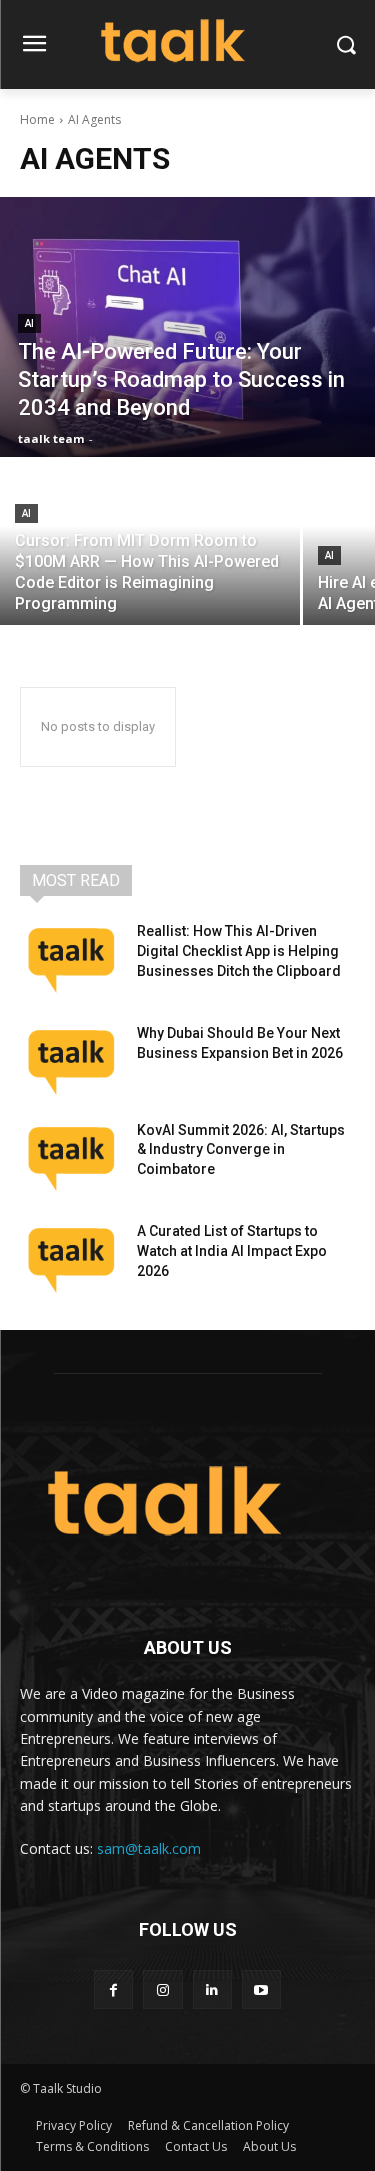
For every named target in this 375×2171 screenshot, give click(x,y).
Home (37, 119)
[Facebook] (113, 1989)
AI (29, 323)
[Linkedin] (212, 1989)
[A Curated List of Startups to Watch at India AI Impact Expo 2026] (70, 1257)
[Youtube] (261, 1989)
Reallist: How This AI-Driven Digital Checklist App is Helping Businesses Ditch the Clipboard (239, 950)
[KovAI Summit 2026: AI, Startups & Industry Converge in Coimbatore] (70, 1156)
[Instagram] (162, 1989)
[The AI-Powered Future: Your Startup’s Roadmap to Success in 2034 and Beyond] (187, 327)
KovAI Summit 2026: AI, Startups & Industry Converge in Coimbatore (241, 1149)
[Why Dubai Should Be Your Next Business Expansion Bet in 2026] (70, 1059)
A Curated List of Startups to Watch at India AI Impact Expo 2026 (232, 1250)
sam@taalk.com (149, 1848)
